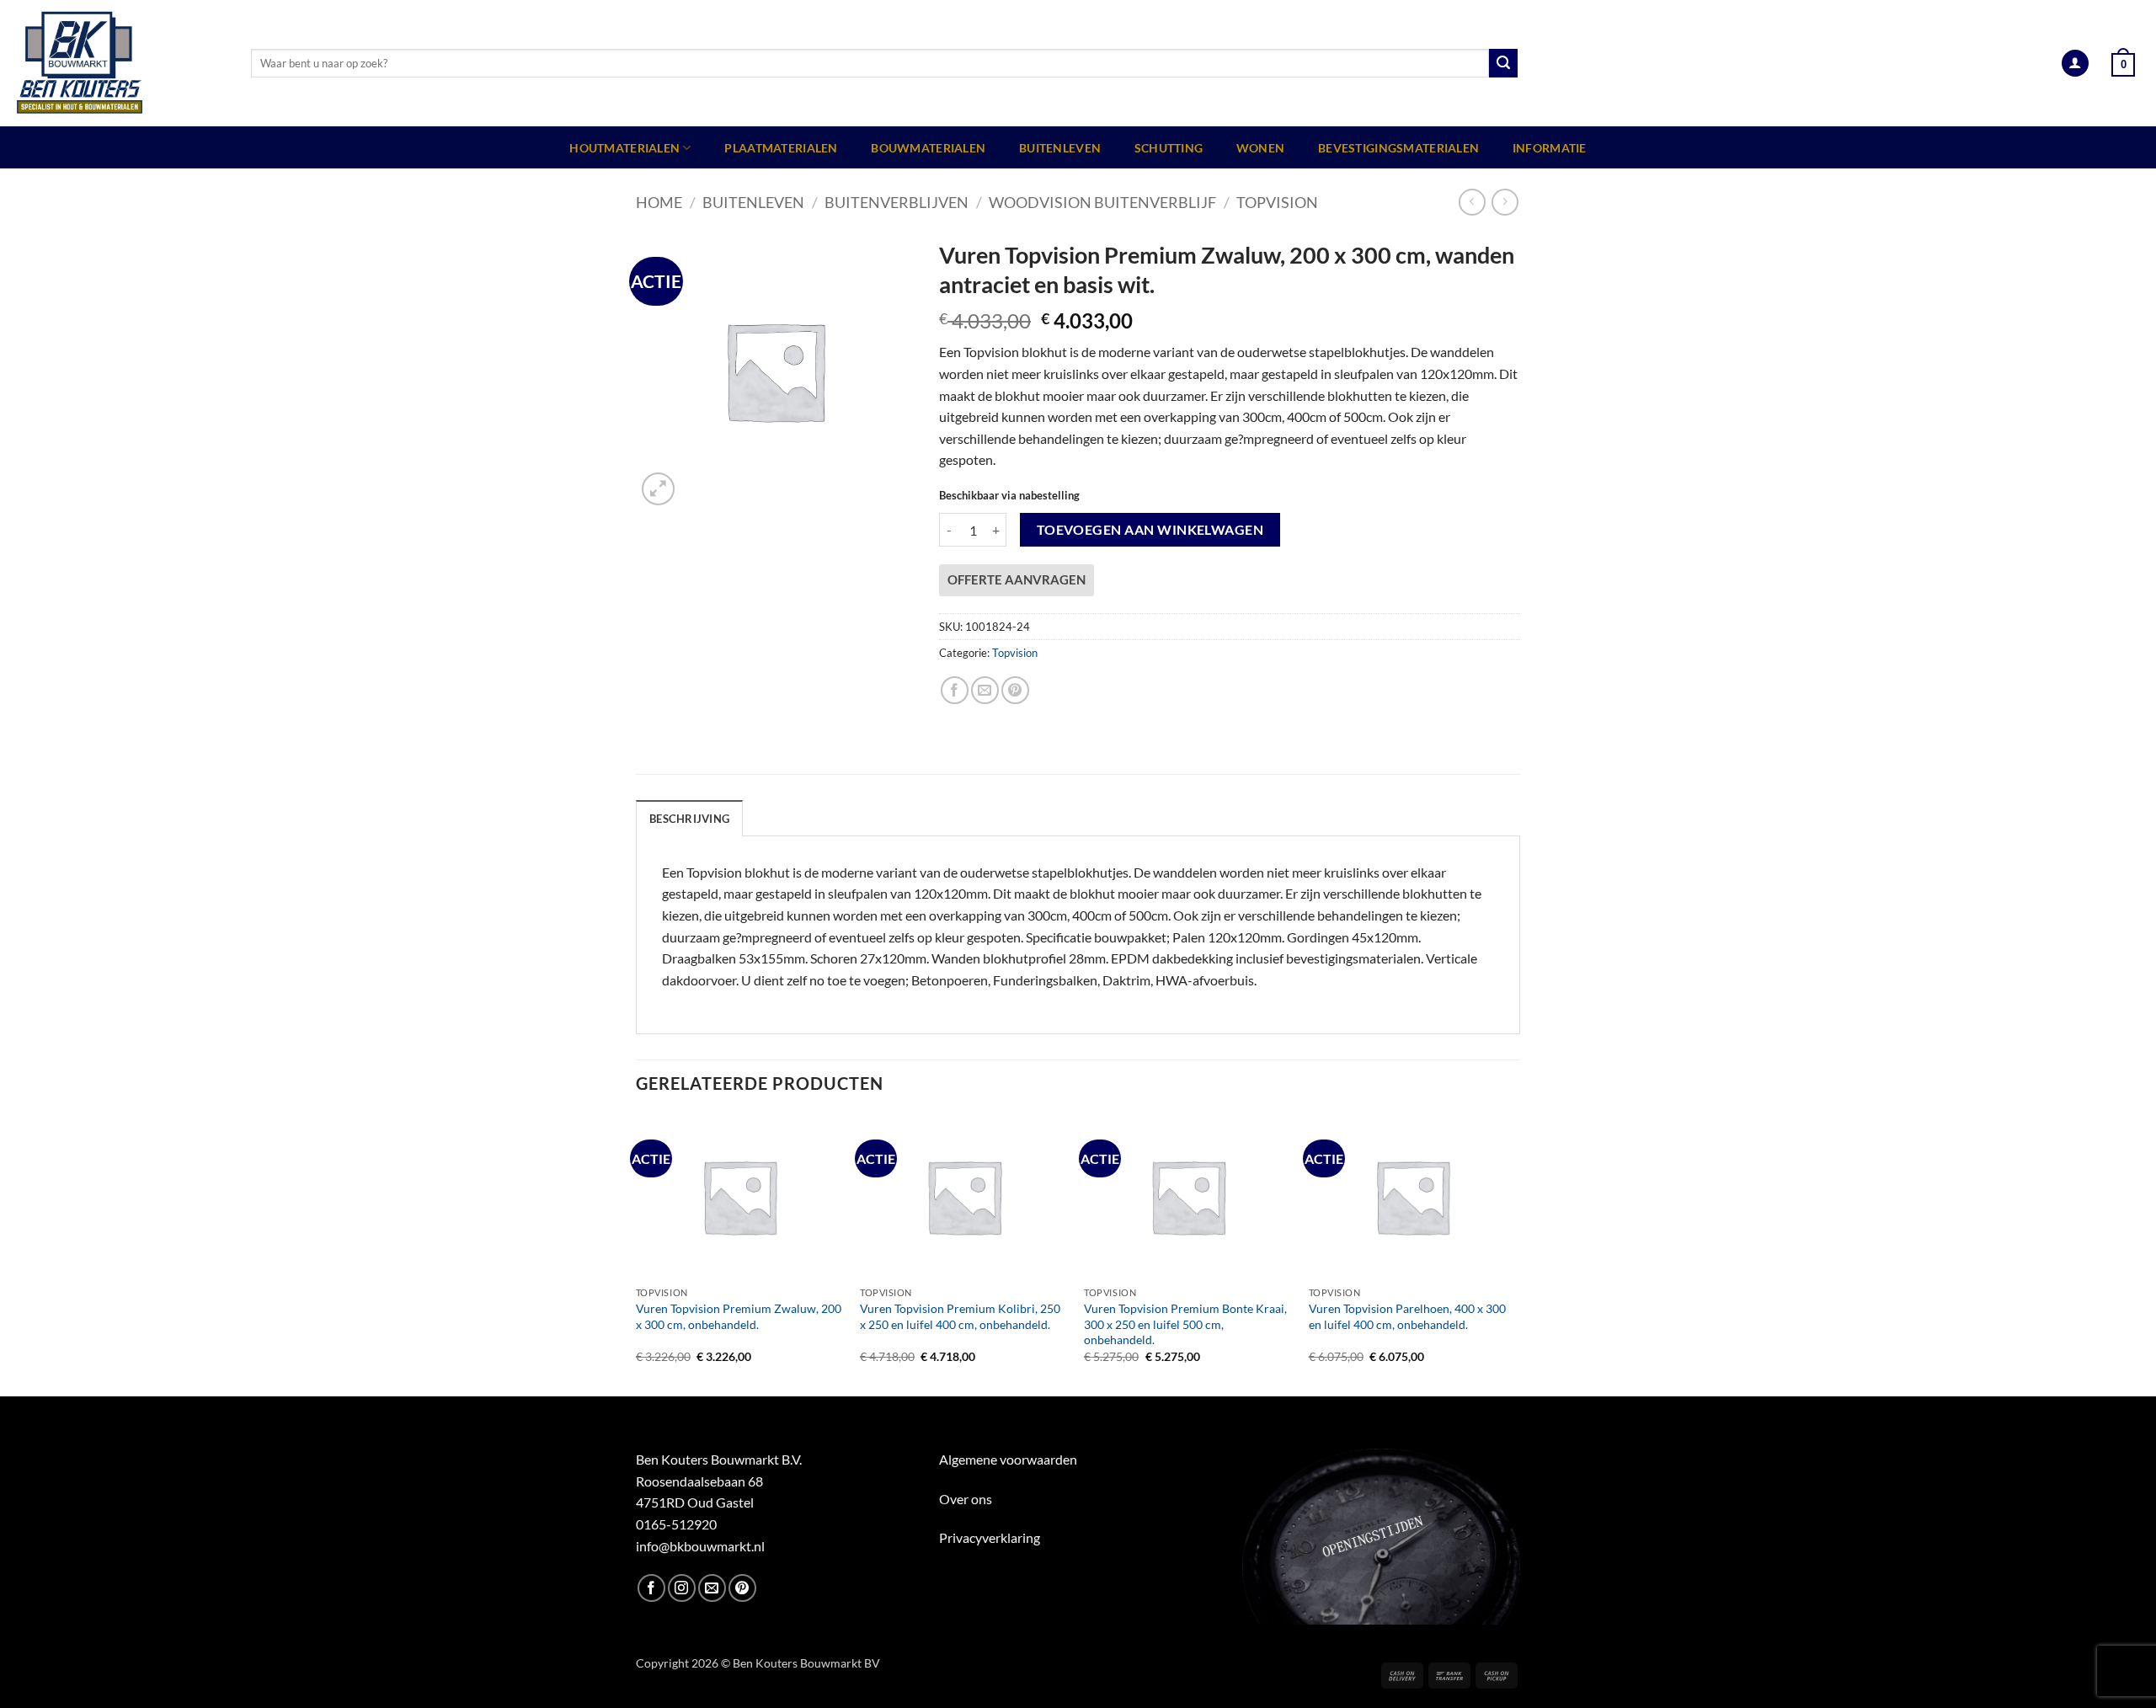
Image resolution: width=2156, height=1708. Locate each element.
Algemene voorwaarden (1008, 1459)
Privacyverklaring (990, 1537)
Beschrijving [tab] (689, 819)
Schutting (1169, 148)
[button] (2075, 64)
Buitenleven (1060, 148)
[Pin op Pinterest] (1015, 690)
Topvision (1277, 202)
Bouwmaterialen (928, 148)
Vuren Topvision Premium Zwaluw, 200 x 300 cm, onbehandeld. (739, 1316)
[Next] (1515, 1254)
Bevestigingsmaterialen (1398, 148)
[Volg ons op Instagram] (682, 1588)
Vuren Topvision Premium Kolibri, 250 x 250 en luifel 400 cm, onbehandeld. (960, 1316)
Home (659, 202)
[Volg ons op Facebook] (651, 1588)
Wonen (1260, 148)
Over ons (966, 1499)
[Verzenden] (1503, 63)
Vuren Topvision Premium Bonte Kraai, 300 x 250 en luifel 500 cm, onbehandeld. (1185, 1324)
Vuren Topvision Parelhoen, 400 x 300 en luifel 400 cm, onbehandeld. (1407, 1316)
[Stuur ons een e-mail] (712, 1588)
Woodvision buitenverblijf (1102, 202)
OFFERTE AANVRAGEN (1017, 579)
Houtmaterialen (624, 148)
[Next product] (1472, 202)
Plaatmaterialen (781, 148)
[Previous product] (1505, 202)
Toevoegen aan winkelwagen (1150, 530)
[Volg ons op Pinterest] (742, 1588)
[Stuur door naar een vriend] (985, 690)
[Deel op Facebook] (955, 690)
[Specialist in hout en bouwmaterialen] (119, 63)
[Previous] (637, 1254)
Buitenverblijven (897, 202)
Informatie (1550, 148)
